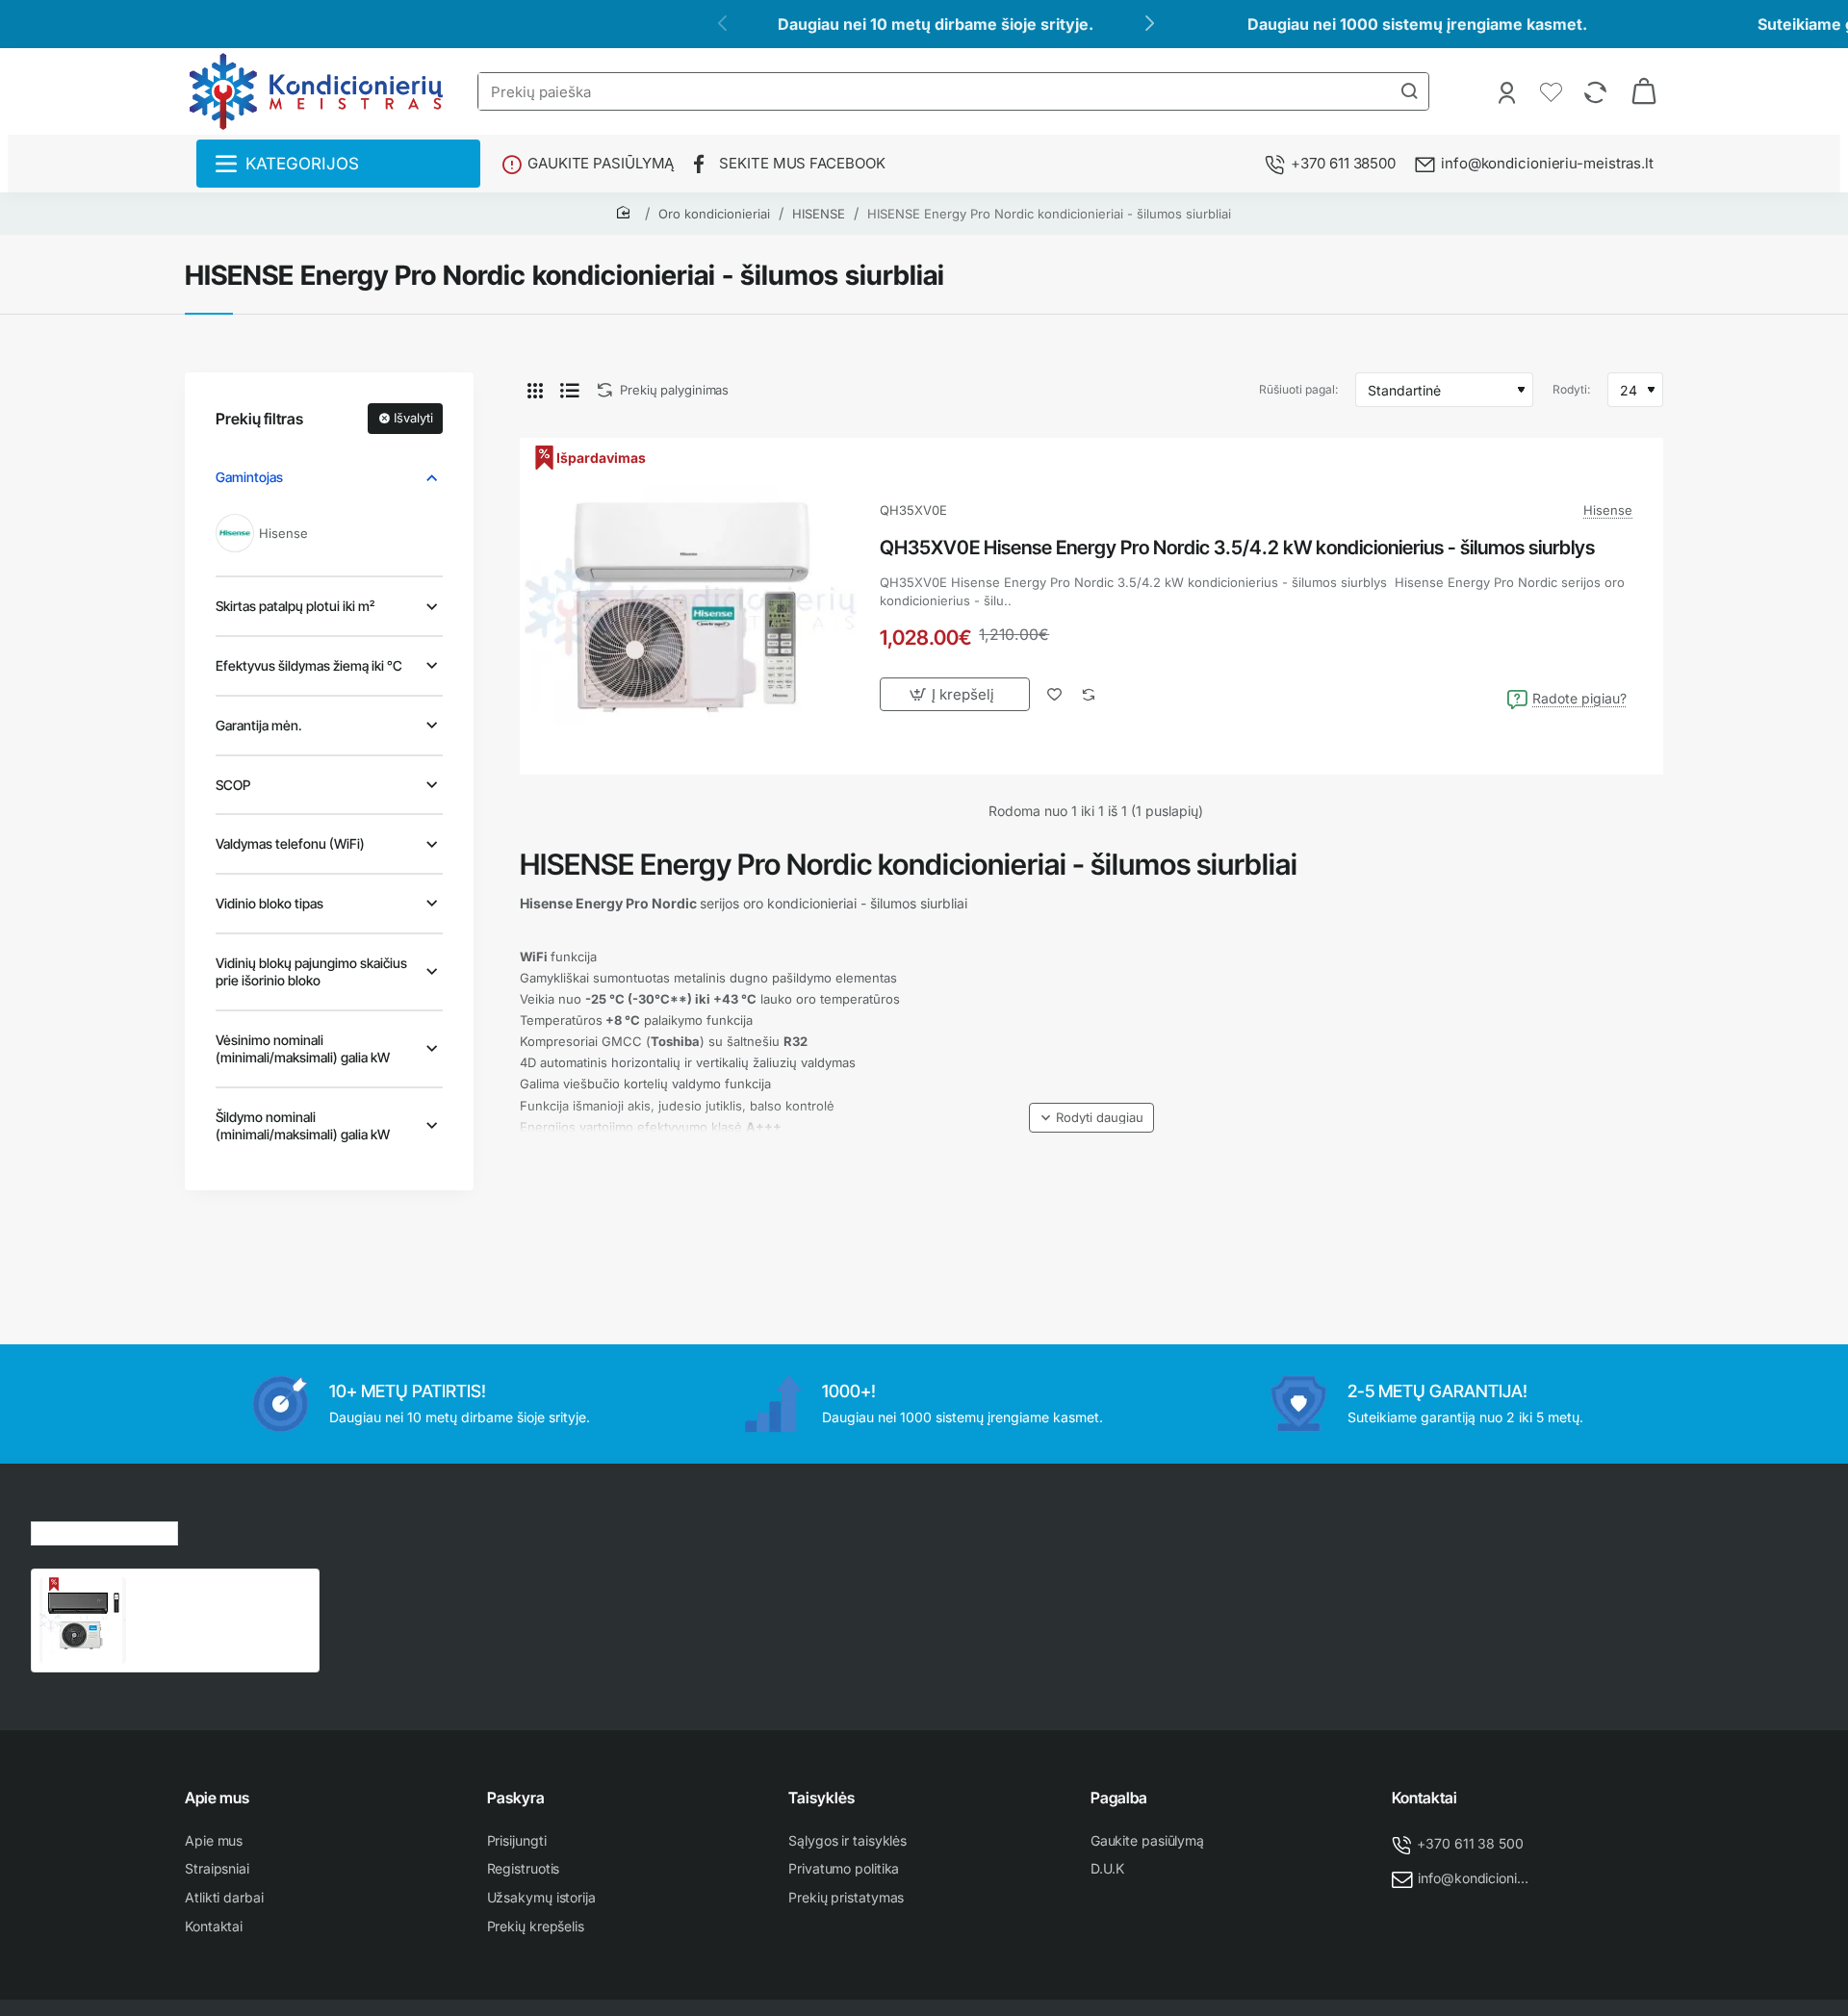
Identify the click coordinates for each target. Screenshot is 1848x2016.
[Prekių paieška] (1409, 91)
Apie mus (217, 1798)
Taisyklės (821, 1798)
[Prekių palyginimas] (1597, 91)
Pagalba (1119, 1798)
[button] (1092, 1118)
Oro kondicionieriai (714, 214)
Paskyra (516, 1798)
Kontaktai (1424, 1798)
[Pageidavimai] (1553, 91)
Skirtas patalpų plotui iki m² (295, 606)
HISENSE (819, 214)
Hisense (1608, 510)
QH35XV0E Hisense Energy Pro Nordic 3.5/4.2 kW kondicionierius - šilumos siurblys (1237, 548)
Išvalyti (413, 418)
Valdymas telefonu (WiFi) (290, 843)
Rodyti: (1571, 389)
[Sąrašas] (570, 390)
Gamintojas (249, 477)
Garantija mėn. (259, 725)
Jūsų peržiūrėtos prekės (104, 1531)
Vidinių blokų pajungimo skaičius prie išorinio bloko (311, 971)
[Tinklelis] (535, 390)
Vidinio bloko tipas (269, 903)
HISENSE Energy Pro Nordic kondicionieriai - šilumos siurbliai (1049, 214)
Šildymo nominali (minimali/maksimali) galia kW (303, 1125)
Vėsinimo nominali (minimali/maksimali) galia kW (303, 1048)
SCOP (233, 785)
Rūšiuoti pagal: (1298, 389)
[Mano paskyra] (1509, 91)
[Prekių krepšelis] (1644, 91)
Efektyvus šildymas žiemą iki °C (309, 665)
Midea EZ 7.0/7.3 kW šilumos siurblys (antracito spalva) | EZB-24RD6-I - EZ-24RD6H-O (222, 1598)
